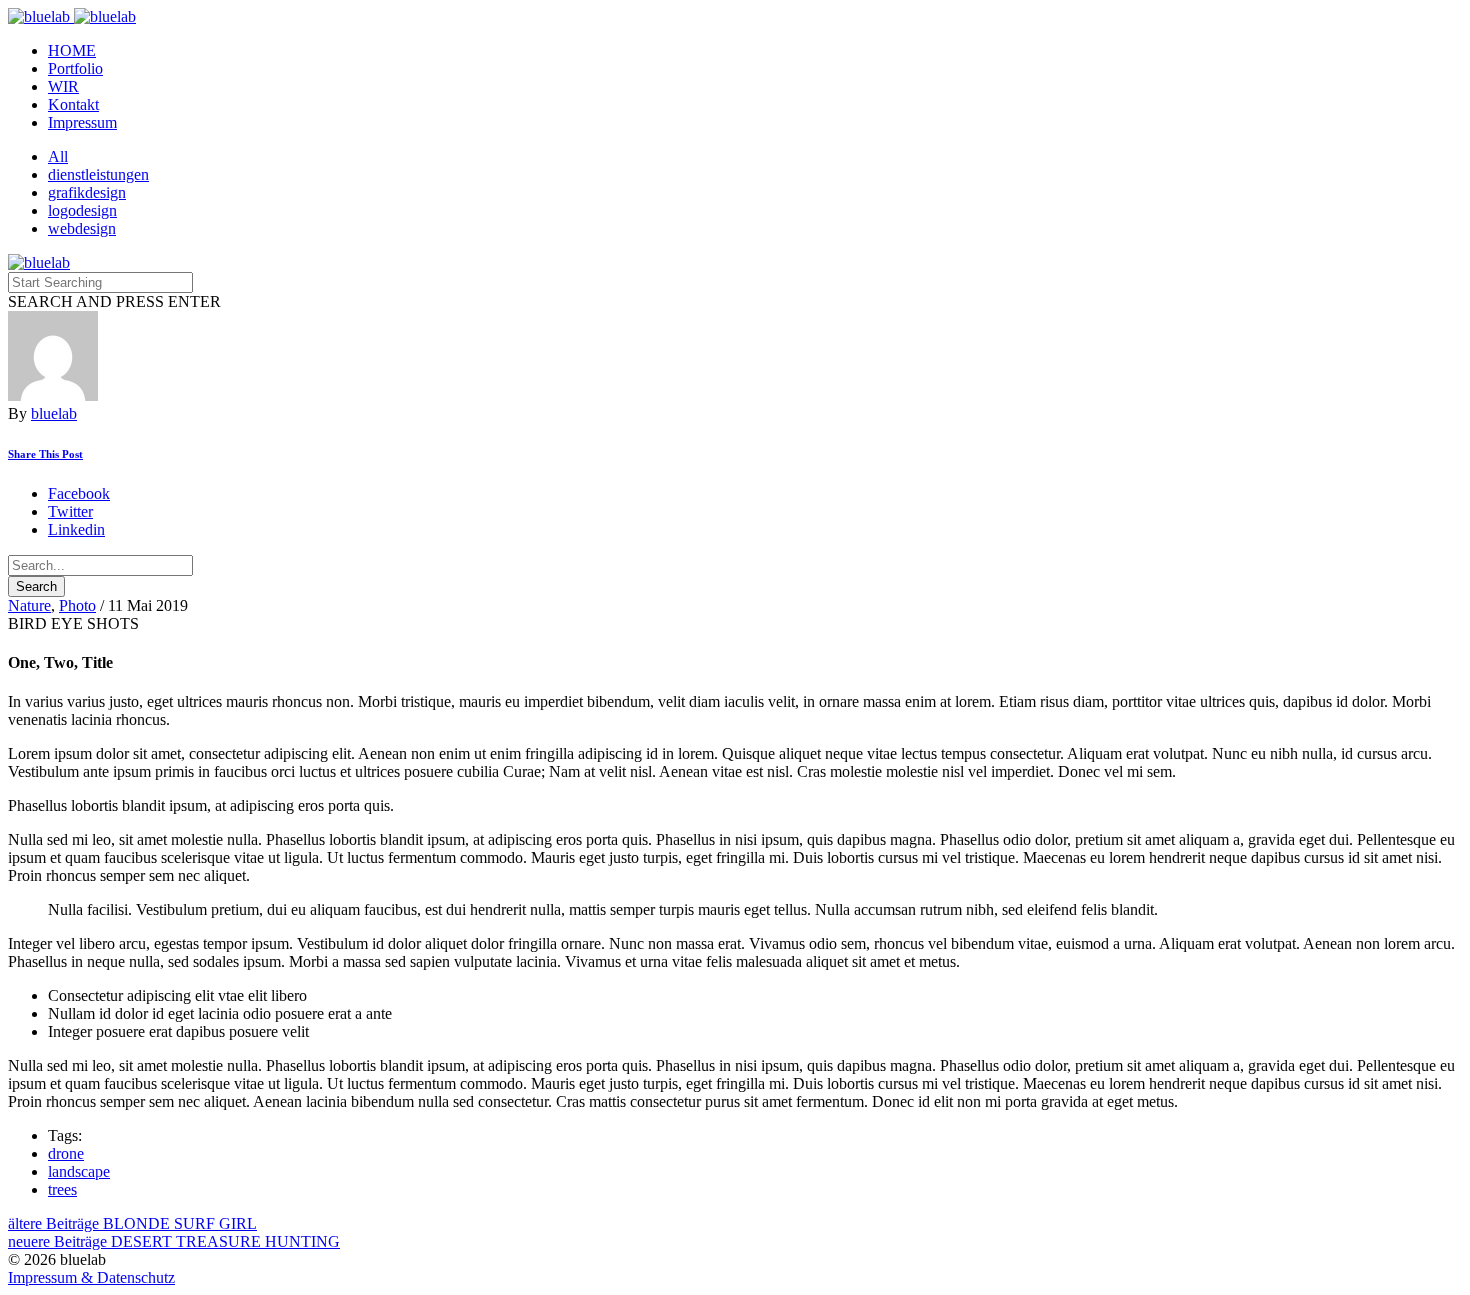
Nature (29, 605)
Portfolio (75, 68)
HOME (72, 50)
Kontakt (73, 104)
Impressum (82, 122)
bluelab (54, 413)
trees (62, 1189)
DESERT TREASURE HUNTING (174, 1241)
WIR (63, 86)
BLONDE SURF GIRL (132, 1223)
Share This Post (45, 454)
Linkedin (76, 529)
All (58, 156)
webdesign (82, 228)
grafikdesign (87, 192)
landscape (79, 1171)
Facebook (79, 493)
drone (66, 1153)
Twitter (70, 511)
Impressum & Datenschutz (91, 1277)
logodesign (82, 210)
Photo (77, 605)
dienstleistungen (98, 174)
